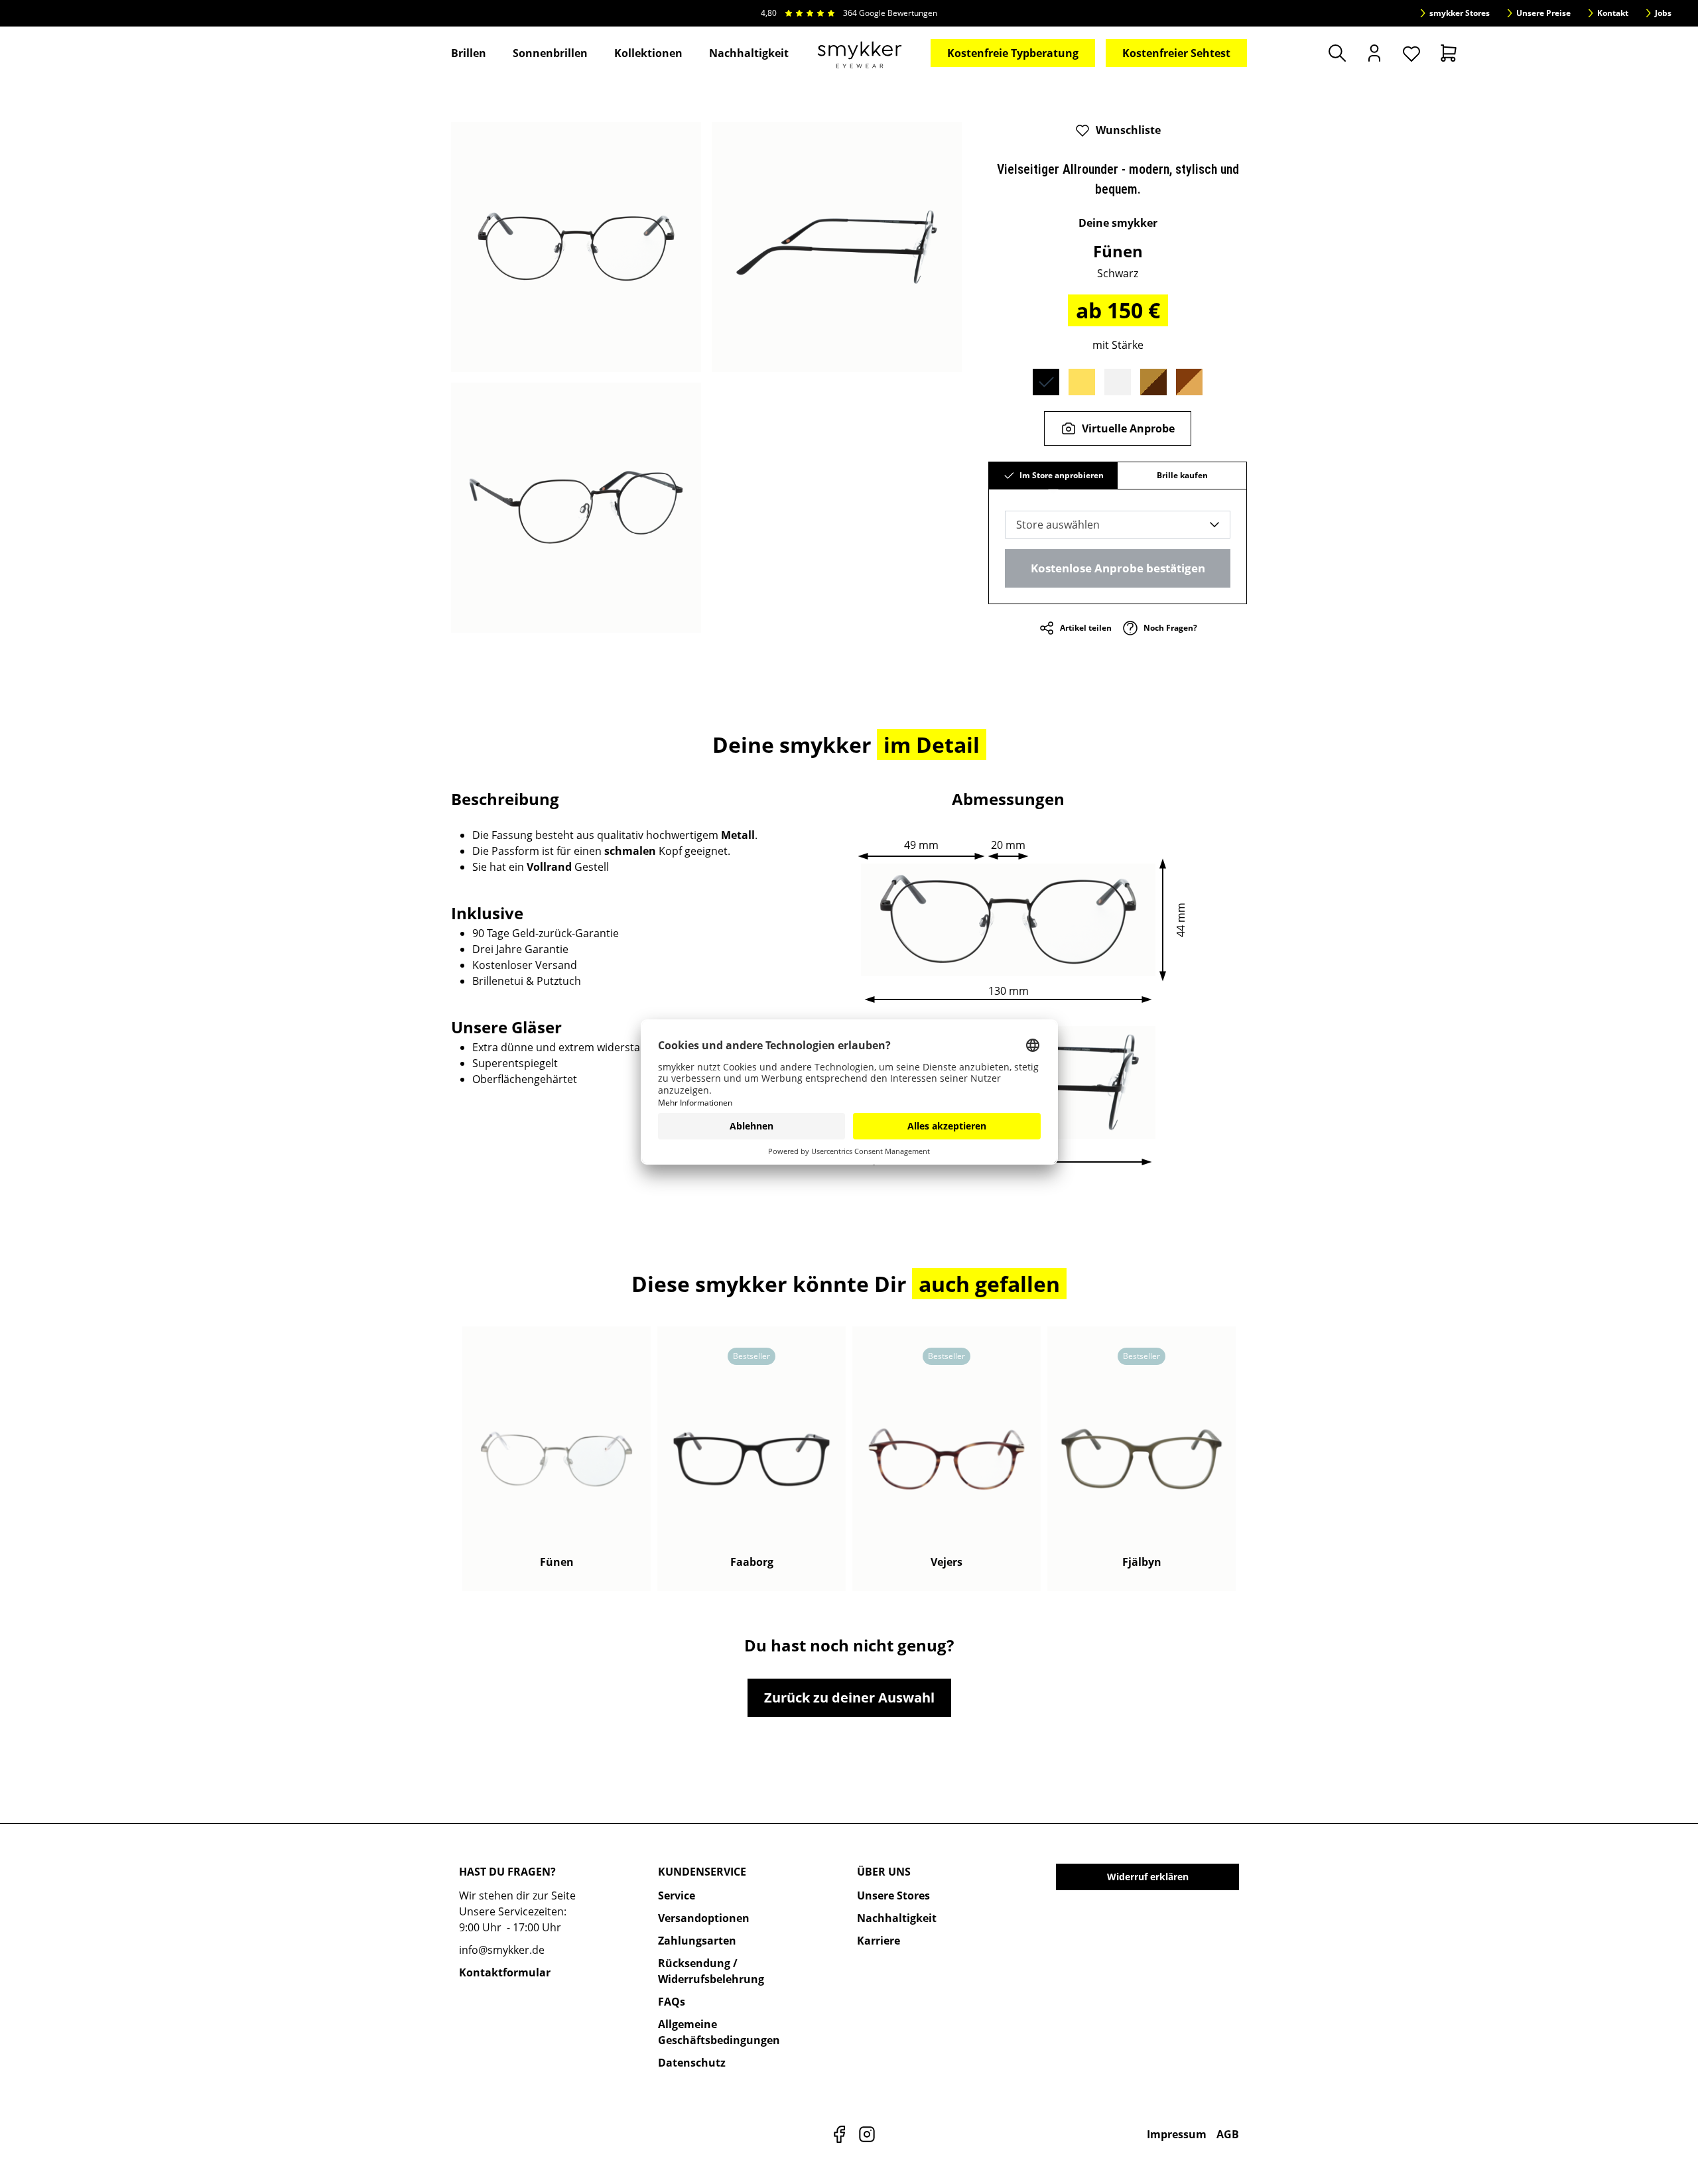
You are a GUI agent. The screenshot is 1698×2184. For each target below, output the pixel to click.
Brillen (469, 53)
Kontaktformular (505, 1972)
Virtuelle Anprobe (1128, 428)
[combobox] (1118, 525)
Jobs (1663, 13)
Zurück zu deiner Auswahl (849, 1698)
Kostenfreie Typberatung (1013, 53)
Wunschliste (1128, 130)
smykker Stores (1460, 13)
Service (677, 1895)
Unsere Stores (893, 1895)
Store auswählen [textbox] (1058, 525)
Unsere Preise (1543, 13)
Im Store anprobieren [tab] (1062, 475)
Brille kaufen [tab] (1182, 475)
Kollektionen (648, 53)
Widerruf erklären (1148, 1877)
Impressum (1177, 2134)
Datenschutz (692, 2063)
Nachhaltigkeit (749, 53)
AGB (1228, 2134)
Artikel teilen (1086, 628)
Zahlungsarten (697, 1941)
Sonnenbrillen (550, 53)
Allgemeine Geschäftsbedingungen (719, 2032)
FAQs (672, 2002)
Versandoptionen (704, 1918)
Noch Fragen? (1170, 628)
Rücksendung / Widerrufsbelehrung (711, 1971)
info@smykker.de (502, 1950)
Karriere (879, 1941)
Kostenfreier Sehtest (1176, 53)
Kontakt (1613, 13)
